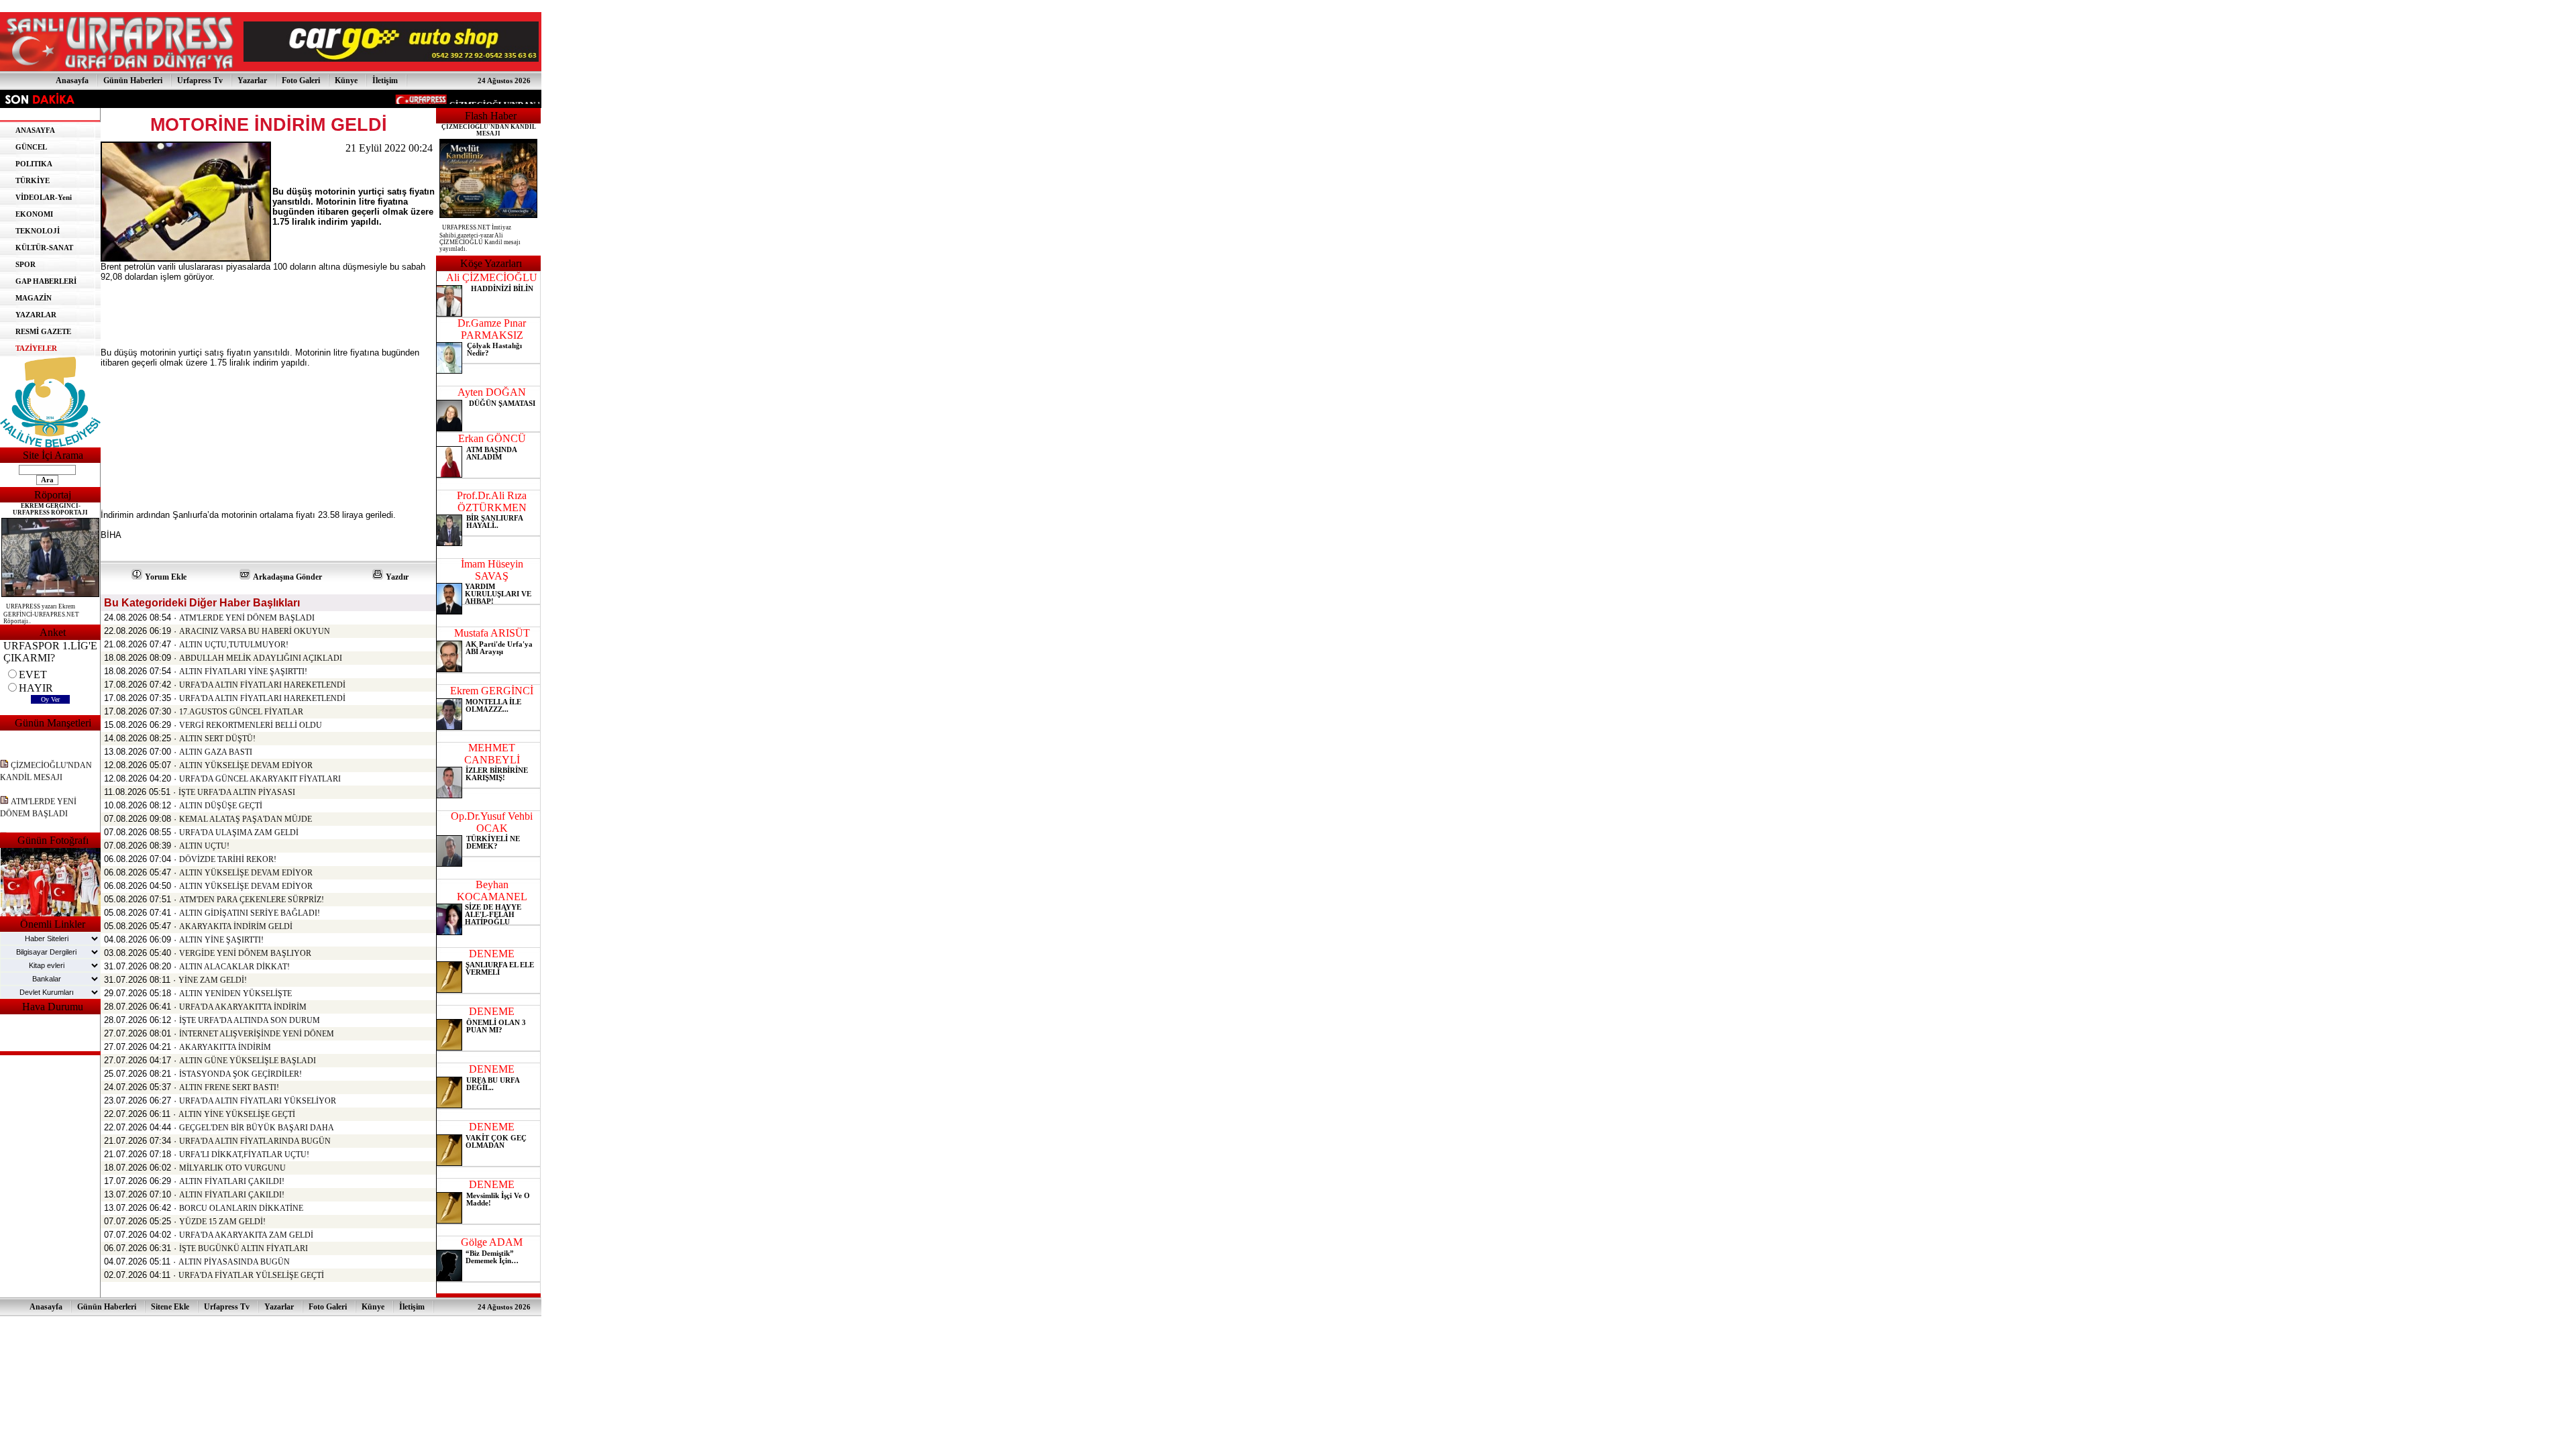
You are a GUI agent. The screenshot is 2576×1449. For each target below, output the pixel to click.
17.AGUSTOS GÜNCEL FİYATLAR (241, 712)
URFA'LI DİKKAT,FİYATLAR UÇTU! (244, 1155)
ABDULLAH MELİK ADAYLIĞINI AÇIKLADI (261, 658)
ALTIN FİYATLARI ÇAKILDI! (232, 1181)
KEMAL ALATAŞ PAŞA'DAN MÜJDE (246, 819)
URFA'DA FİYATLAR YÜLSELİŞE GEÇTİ (251, 1275)
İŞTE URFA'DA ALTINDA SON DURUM (250, 1020)
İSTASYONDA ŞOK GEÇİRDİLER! (240, 1074)
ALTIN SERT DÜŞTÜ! (217, 739)
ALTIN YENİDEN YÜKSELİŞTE (235, 994)
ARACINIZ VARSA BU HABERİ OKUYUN (255, 631)
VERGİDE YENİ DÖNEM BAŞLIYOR (245, 953)
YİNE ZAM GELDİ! (213, 980)
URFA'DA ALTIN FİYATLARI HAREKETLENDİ (262, 685)
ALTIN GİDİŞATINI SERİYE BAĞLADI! (250, 913)
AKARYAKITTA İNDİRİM (225, 1047)
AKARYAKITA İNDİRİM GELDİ (236, 926)
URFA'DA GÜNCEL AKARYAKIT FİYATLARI (260, 779)
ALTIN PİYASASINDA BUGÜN (234, 1262)
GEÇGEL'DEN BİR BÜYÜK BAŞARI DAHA (257, 1128)
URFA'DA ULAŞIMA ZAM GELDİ (239, 833)
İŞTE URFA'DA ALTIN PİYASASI (237, 792)
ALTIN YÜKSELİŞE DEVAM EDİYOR (246, 765)
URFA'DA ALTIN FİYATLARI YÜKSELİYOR (258, 1101)
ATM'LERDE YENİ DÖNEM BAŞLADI (247, 618)
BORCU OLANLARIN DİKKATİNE (241, 1208)
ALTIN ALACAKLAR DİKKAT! (234, 967)
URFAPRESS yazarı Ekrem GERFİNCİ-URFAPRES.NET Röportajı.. (41, 614)
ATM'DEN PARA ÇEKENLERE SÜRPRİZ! (252, 900)
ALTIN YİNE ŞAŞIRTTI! (221, 940)
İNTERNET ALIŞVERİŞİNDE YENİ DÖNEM (257, 1034)
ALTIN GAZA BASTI (216, 752)
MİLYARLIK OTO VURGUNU (232, 1168)
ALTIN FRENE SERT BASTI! (229, 1087)
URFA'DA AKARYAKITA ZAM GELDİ (246, 1235)
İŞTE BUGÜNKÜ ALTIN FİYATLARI (244, 1248)
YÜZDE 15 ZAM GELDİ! (222, 1222)
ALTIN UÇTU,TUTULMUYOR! (234, 645)
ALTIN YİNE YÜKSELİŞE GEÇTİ (237, 1114)
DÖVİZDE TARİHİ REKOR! (228, 859)
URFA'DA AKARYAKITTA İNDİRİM (243, 1007)
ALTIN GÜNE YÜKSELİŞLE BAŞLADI (248, 1061)
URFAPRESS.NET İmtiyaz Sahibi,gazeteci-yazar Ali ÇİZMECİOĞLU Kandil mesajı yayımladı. (480, 238)
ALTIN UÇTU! (204, 846)
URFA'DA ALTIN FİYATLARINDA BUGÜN (255, 1141)
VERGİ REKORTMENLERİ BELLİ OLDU (251, 725)
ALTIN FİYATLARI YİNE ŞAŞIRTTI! (243, 672)
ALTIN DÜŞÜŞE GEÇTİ (221, 806)
